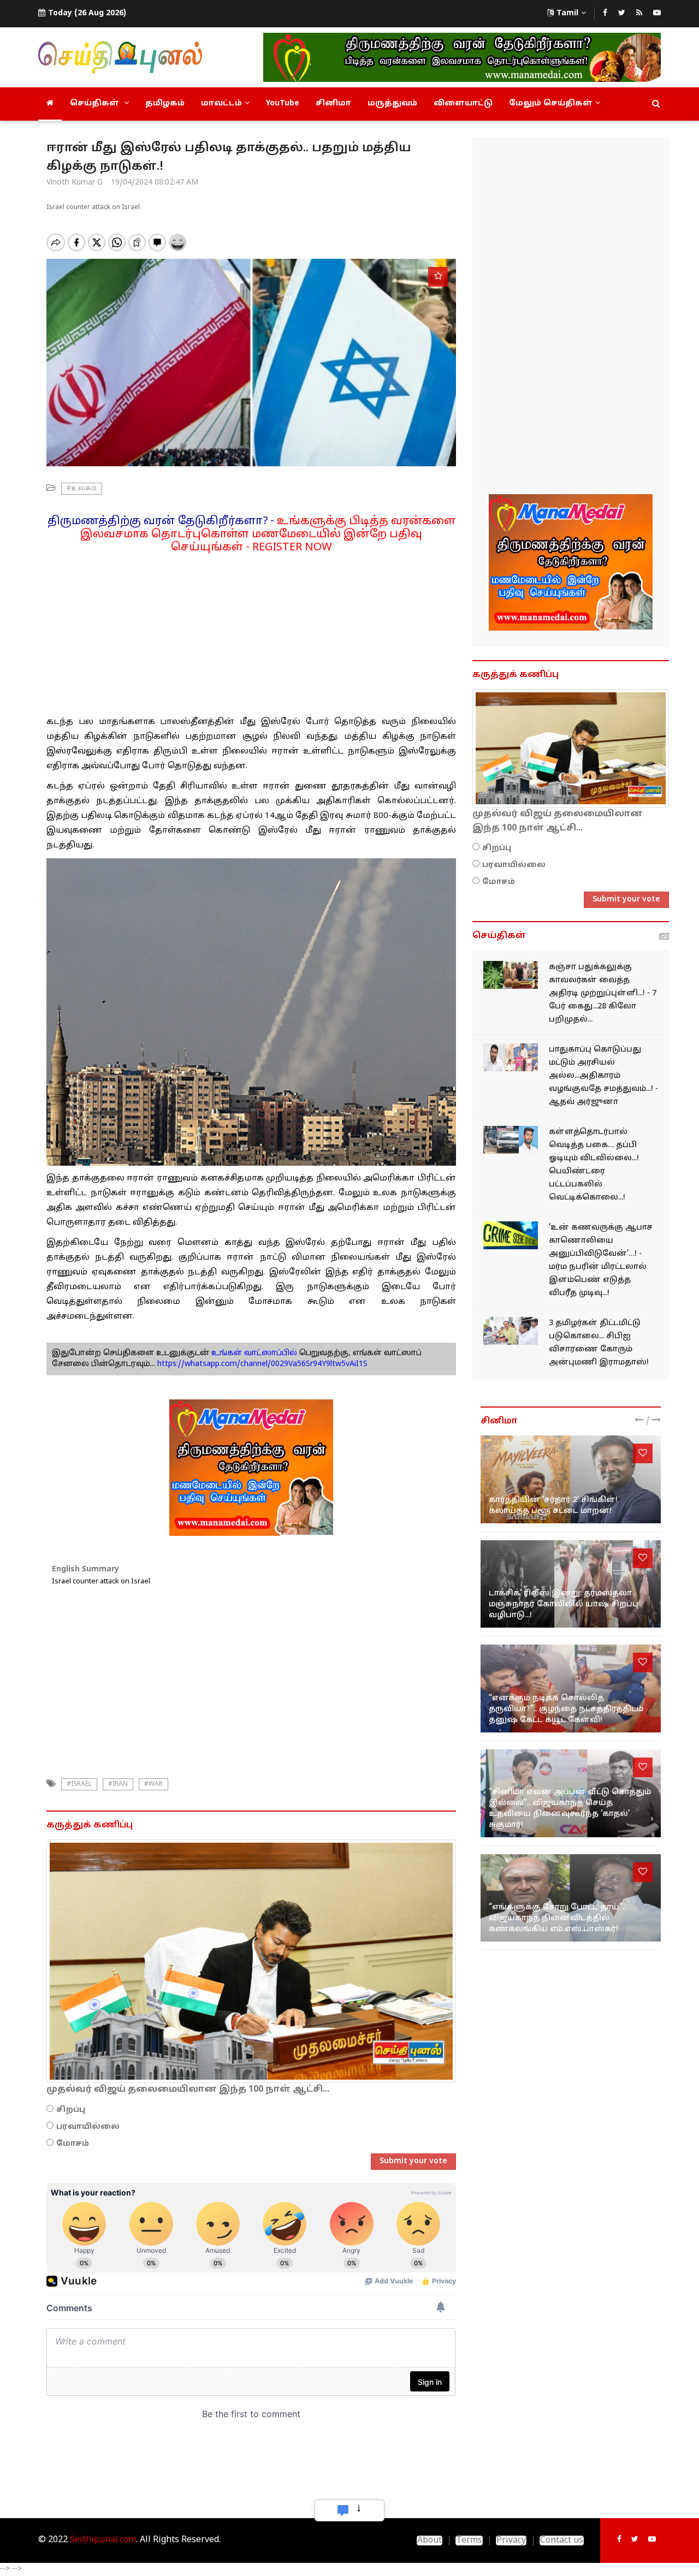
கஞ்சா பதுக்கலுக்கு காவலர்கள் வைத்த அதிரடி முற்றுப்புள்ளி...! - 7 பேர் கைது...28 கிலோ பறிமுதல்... (603, 993)
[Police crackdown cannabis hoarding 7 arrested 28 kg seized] (511, 975)
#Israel (79, 1784)
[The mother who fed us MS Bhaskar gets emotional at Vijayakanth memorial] (571, 1898)
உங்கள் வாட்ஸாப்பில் (253, 1353)
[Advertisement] (251, 631)
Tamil (567, 13)
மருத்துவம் (392, 103)
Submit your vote (413, 2161)
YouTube (283, 103)
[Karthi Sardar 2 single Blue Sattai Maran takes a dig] (571, 1479)
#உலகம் (82, 489)
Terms (469, 2541)
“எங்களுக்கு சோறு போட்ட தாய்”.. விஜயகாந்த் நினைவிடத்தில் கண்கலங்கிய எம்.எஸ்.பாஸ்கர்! (557, 1918)
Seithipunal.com (103, 2540)
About (430, 2541)
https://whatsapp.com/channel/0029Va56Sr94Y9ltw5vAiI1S (262, 1364)
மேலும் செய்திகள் (551, 103)
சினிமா (333, 103)
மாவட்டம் (221, 103)
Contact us (562, 2541)
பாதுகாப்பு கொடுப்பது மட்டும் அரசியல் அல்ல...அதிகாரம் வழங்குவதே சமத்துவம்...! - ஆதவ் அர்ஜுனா (603, 1076)
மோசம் (73, 2144)
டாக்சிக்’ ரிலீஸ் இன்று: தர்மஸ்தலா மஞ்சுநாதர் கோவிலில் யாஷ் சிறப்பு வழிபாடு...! (564, 1604)
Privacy (511, 2541)
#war (153, 1784)
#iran (118, 1784)
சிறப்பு (71, 2110)
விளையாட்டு (463, 103)
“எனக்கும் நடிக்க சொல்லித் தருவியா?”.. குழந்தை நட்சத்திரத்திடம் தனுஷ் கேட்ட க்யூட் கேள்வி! (566, 1709)
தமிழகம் (165, 103)
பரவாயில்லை (88, 2127)
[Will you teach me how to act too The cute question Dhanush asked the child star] (571, 1688)
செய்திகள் (96, 103)
